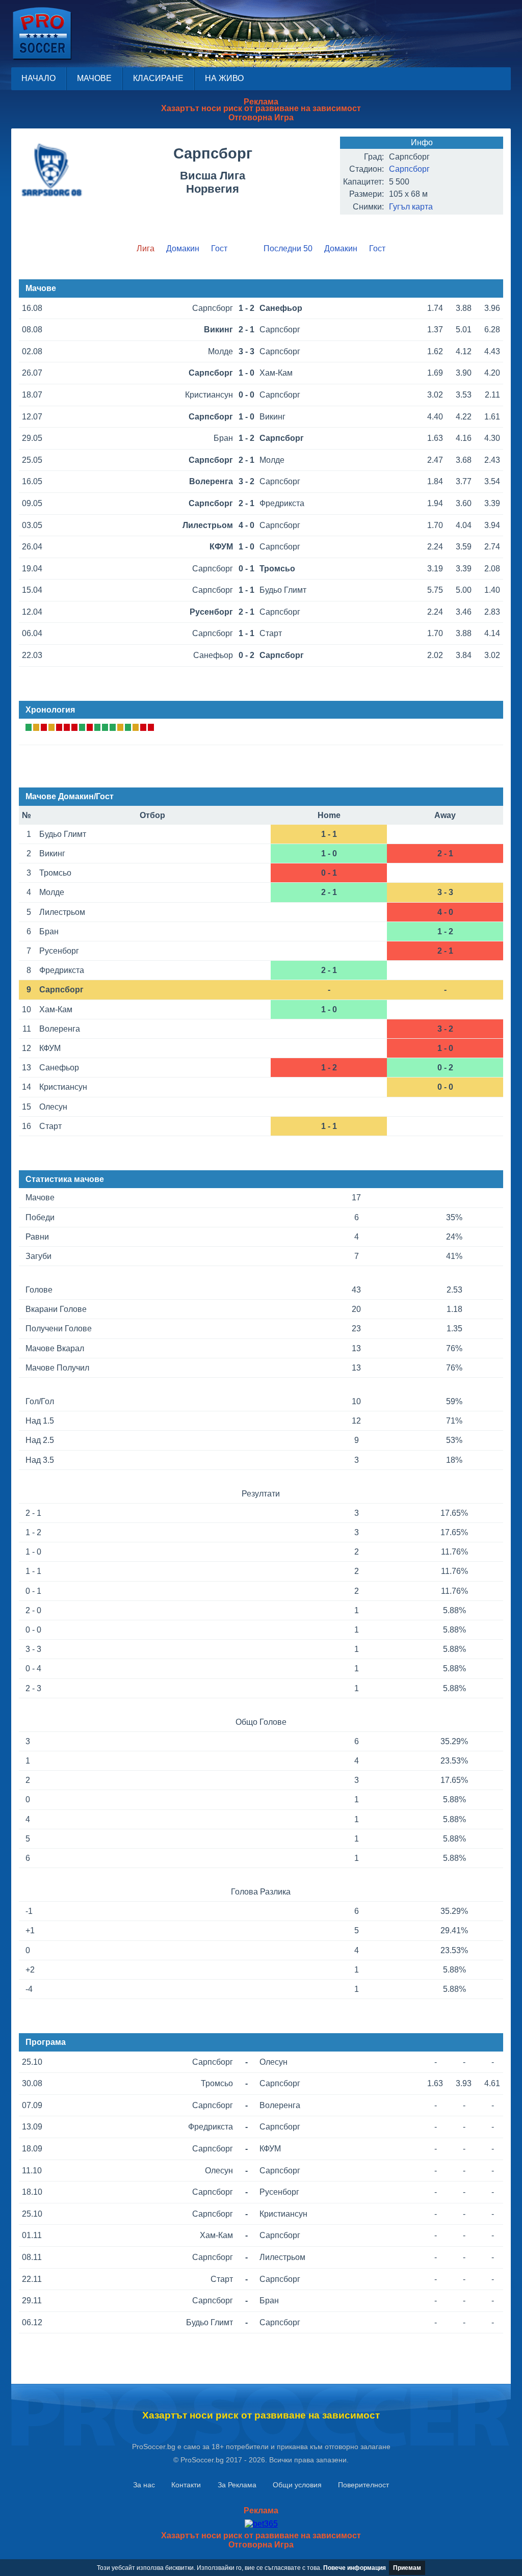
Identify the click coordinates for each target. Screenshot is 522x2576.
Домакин (183, 248)
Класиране (158, 78)
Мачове (94, 78)
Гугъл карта (411, 207)
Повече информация (355, 2568)
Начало (38, 78)
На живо (224, 78)
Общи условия (297, 2485)
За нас (144, 2485)
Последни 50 (288, 248)
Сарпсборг (409, 169)
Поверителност (363, 2485)
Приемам (407, 2568)
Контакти (186, 2485)
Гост (219, 248)
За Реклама (237, 2485)
